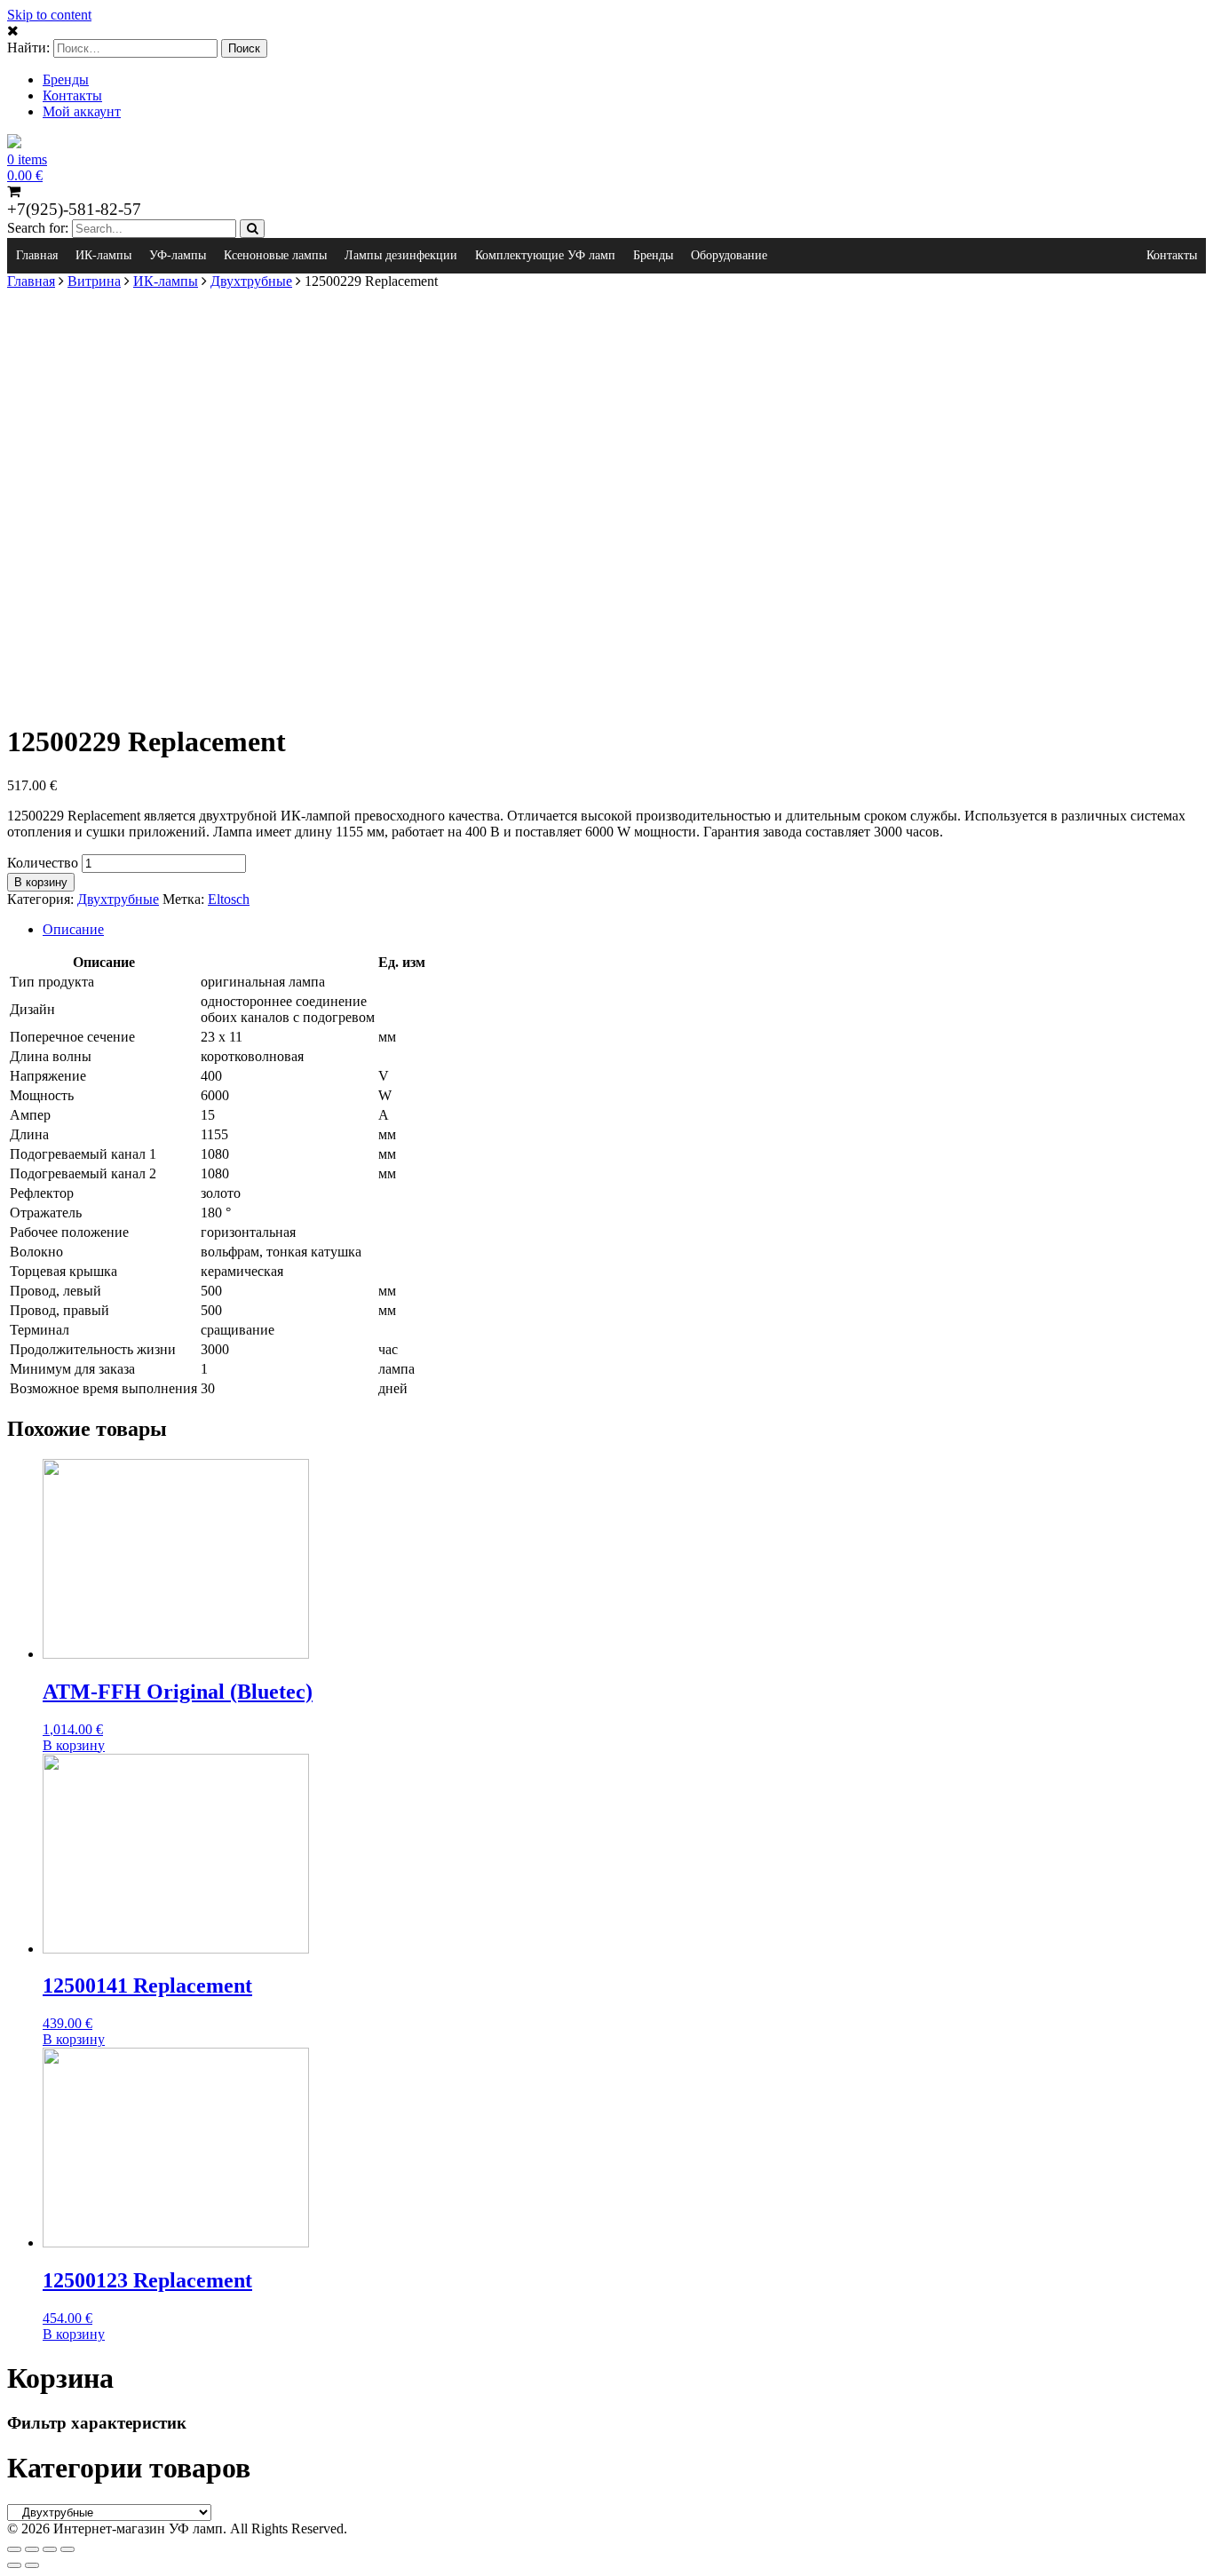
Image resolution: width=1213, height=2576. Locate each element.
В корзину (41, 882)
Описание (73, 929)
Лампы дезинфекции (401, 255)
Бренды (66, 79)
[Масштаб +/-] (67, 2549)
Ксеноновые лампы (275, 255)
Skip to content (49, 15)
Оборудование (729, 255)
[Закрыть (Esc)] (14, 2549)
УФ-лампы (178, 255)
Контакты (72, 95)
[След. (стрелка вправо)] (32, 2565)
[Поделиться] (32, 2549)
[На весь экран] (50, 2549)
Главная (37, 255)
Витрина (94, 281)
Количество (43, 863)
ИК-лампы (103, 255)
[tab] (624, 930)
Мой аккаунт (82, 111)
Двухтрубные (251, 281)
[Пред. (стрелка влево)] (14, 2565)
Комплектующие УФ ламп (545, 255)
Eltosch (229, 899)
